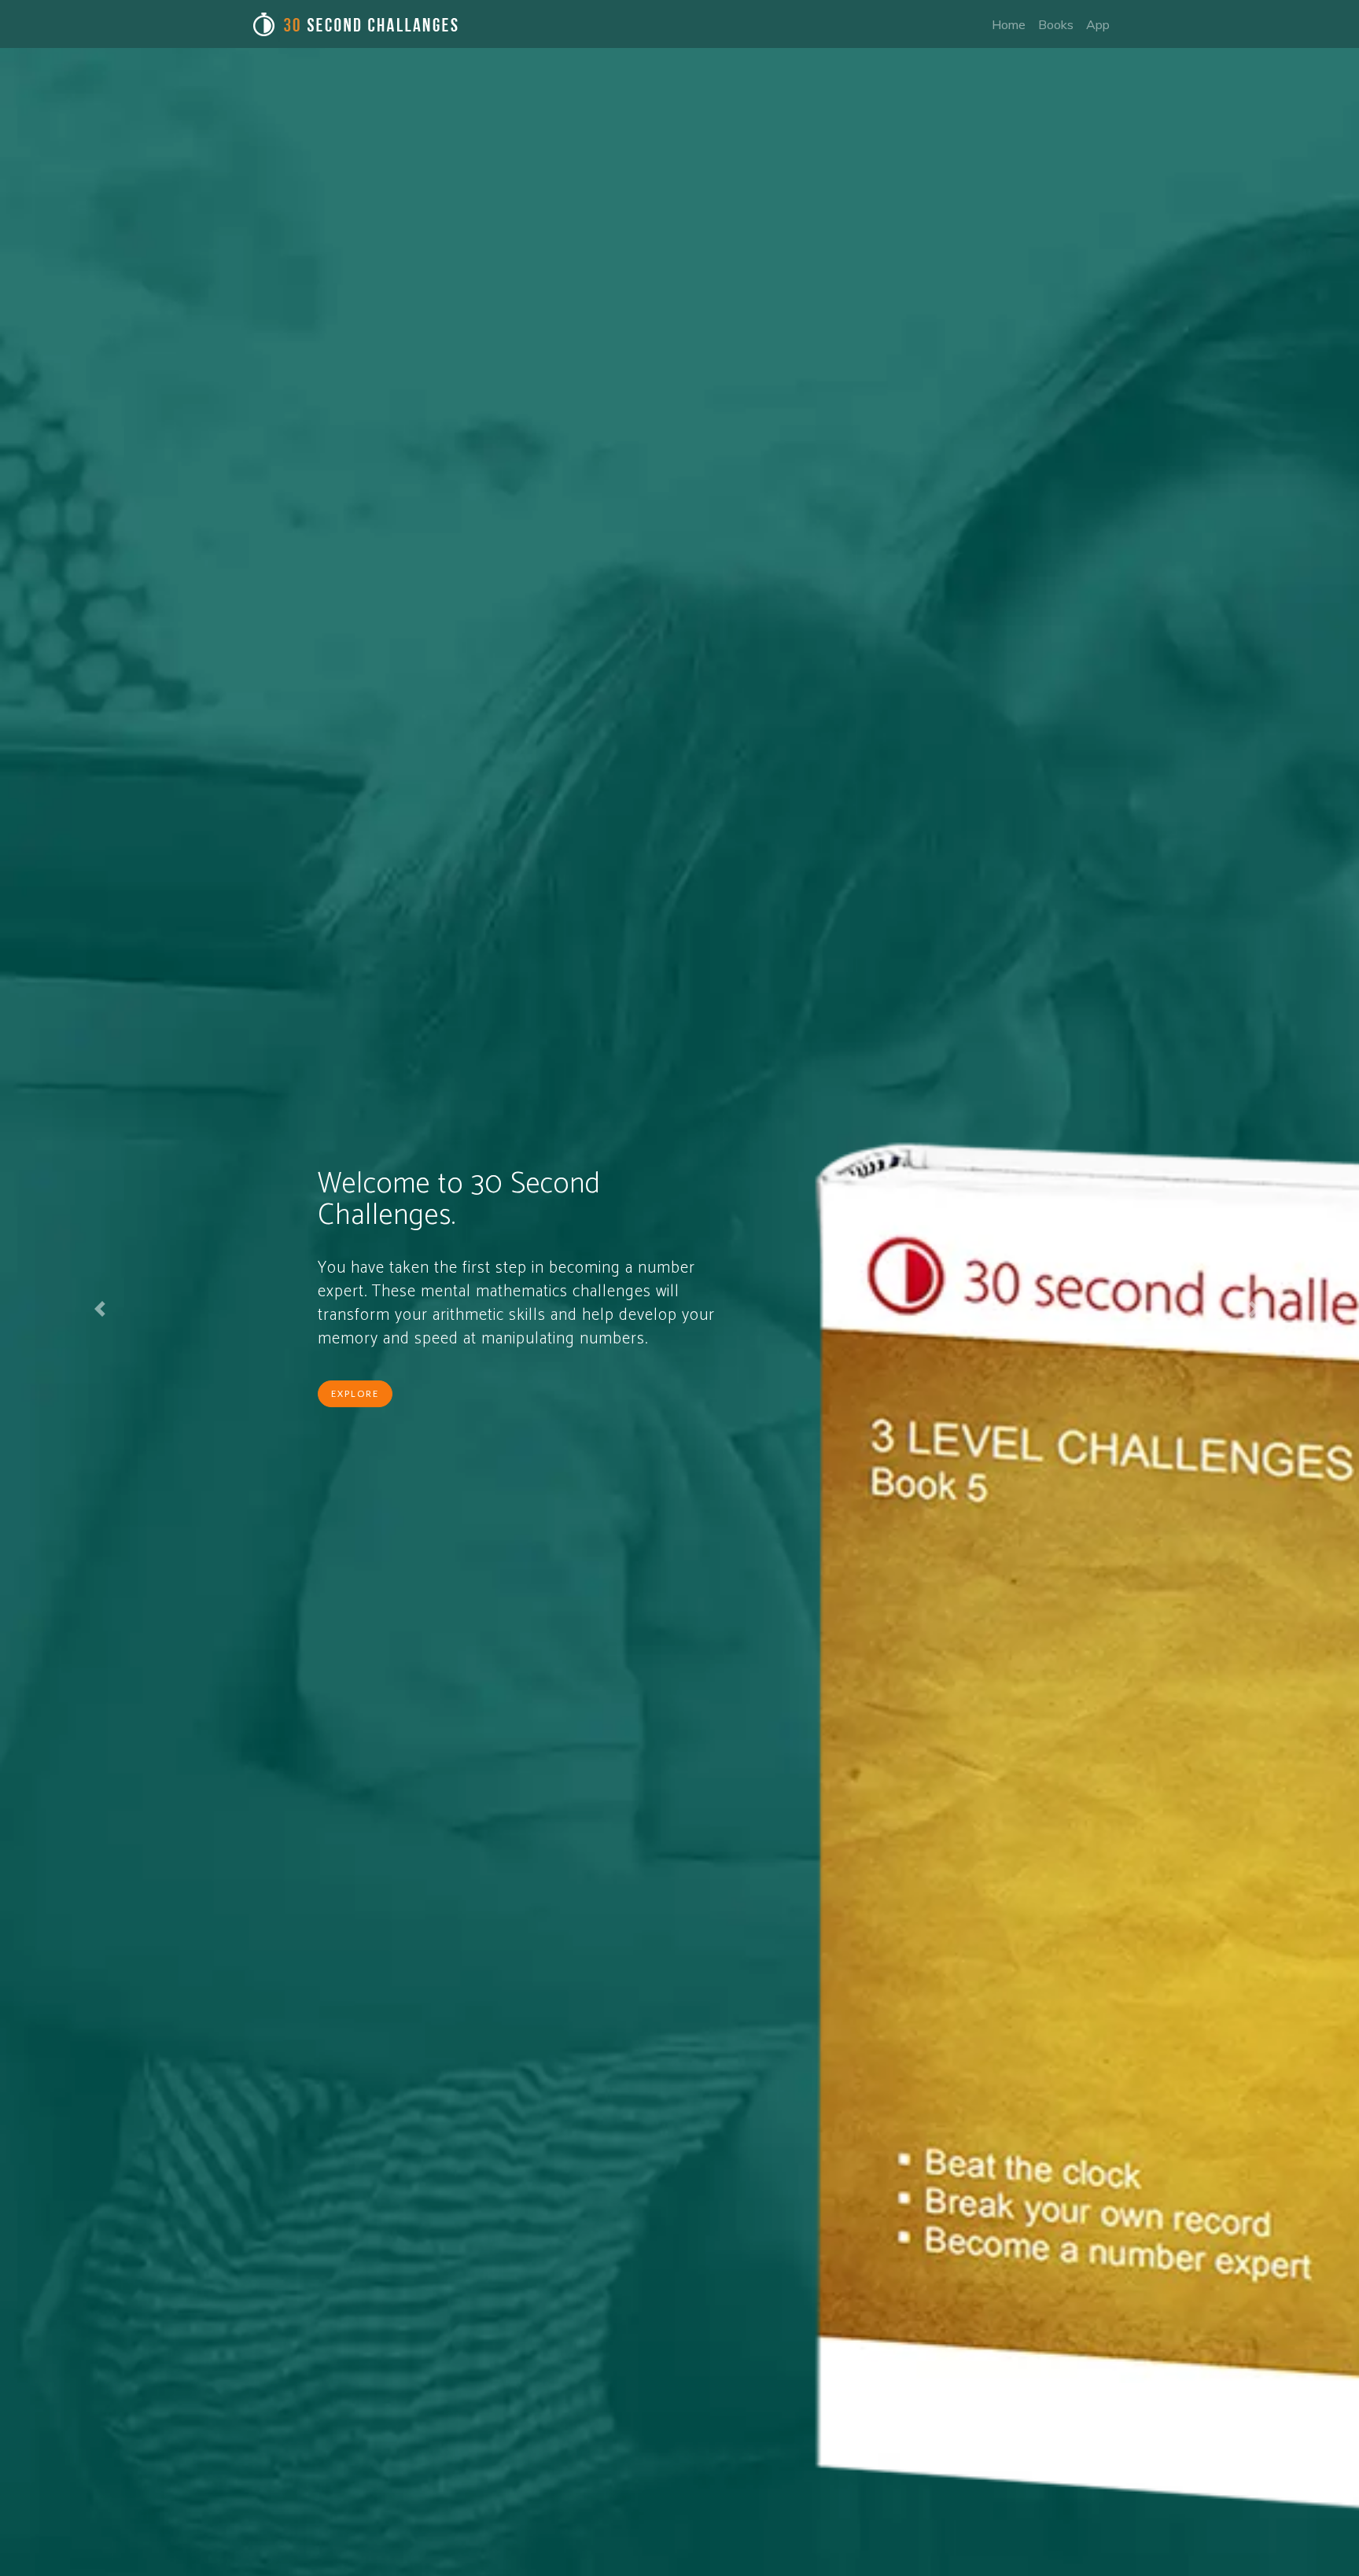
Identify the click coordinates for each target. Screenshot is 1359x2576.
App (1098, 24)
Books (1056, 24)
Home (1009, 24)
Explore (355, 1393)
